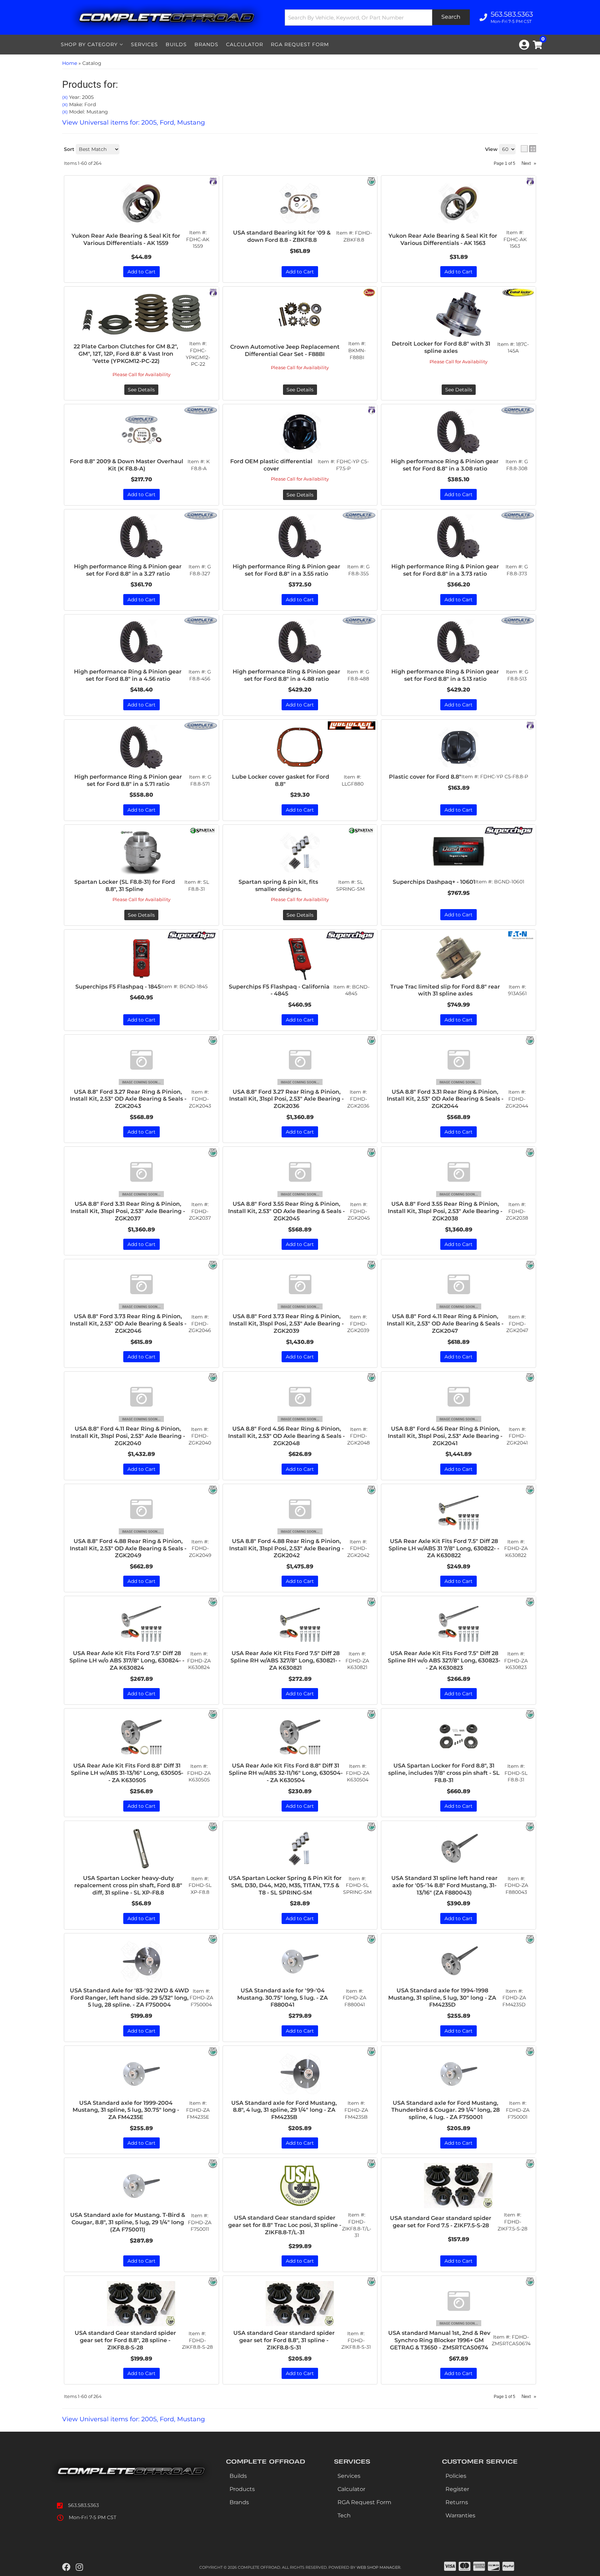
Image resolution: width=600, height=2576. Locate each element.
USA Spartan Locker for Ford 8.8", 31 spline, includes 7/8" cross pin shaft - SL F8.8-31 (444, 1773)
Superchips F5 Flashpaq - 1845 (118, 987)
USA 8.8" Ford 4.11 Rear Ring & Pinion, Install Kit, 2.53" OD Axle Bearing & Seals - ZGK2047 (445, 1324)
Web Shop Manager (378, 2567)
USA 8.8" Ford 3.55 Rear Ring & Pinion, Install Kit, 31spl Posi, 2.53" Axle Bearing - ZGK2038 (445, 1211)
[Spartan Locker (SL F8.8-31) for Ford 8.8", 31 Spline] (141, 853)
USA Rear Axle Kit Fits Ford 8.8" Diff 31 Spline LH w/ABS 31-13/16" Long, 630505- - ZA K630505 (127, 1773)
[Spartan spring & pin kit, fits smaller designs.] (300, 853)
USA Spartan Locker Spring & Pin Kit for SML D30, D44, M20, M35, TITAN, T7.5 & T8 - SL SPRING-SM (285, 1885)
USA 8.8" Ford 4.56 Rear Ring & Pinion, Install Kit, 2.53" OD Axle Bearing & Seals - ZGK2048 (286, 1436)
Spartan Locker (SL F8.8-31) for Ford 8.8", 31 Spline (125, 885)
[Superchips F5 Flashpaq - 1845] (141, 957)
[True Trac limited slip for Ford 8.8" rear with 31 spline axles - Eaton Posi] (521, 935)
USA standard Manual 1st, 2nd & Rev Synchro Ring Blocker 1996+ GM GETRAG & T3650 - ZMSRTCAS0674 (439, 2340)
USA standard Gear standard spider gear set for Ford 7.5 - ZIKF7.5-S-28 (441, 2222)
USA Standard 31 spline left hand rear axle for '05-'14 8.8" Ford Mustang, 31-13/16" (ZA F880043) (444, 1885)
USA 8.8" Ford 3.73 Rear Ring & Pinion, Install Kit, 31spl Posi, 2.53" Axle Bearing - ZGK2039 (286, 1324)
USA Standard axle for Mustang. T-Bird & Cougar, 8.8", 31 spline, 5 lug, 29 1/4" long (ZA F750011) (128, 2222)
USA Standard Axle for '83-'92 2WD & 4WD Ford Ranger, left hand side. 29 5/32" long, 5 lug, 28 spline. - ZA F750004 (129, 1998)
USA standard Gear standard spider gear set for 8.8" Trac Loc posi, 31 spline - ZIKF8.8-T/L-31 (285, 2225)
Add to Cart (459, 915)
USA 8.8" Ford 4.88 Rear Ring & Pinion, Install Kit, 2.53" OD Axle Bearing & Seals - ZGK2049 (128, 1548)
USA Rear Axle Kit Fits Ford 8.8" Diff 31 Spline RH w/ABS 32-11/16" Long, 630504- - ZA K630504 (286, 1773)
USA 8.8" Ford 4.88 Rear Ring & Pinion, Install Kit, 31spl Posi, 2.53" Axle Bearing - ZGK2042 (286, 1548)
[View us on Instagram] (79, 2567)
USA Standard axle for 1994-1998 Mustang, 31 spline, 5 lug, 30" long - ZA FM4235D (442, 1998)
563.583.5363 (84, 2505)
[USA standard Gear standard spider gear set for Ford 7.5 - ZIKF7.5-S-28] (459, 2186)
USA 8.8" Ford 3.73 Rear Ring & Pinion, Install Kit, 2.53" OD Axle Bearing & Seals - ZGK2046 (128, 1324)
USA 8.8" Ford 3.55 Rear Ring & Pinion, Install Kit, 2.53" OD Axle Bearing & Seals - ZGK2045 (286, 1211)
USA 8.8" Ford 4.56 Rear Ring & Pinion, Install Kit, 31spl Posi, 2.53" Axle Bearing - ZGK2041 (445, 1436)
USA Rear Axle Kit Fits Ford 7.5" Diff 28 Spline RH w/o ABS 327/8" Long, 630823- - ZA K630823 (444, 1660)
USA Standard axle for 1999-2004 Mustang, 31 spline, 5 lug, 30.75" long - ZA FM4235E (126, 2110)
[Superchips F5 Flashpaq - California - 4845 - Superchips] (350, 935)
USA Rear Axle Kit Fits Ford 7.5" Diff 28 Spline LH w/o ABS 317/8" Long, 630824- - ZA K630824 (127, 1660)
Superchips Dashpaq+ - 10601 (434, 882)
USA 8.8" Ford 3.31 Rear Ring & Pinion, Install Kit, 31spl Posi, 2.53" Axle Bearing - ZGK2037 (128, 1211)
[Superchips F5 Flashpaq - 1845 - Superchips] (191, 935)
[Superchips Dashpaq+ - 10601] (459, 853)
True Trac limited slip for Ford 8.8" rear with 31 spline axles (445, 990)
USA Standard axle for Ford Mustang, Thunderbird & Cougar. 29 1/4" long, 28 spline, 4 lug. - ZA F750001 (445, 2110)
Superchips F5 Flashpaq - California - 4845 (279, 990)
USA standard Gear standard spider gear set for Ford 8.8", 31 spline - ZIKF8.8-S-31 (284, 2340)
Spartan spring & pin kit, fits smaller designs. (278, 885)
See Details (141, 915)
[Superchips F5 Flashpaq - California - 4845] (300, 957)
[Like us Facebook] (66, 2567)
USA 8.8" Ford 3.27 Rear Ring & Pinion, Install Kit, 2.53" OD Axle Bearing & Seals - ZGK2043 (128, 1099)
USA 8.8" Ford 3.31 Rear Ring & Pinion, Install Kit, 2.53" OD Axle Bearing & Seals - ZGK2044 (445, 1099)
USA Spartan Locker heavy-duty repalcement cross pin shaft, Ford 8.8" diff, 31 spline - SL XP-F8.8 (128, 1885)
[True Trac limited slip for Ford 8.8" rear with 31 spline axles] (459, 957)
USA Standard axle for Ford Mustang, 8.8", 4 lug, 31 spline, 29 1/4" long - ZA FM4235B (284, 2110)
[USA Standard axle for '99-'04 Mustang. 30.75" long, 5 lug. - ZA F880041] (300, 1961)
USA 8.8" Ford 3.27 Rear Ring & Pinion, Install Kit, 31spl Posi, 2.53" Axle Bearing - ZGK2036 (286, 1099)
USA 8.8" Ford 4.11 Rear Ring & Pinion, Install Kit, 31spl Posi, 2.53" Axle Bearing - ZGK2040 (128, 1436)
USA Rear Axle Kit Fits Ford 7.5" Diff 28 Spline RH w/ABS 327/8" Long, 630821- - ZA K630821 (286, 1660)
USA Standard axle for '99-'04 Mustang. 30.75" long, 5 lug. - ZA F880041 (282, 1998)
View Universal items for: (134, 2419)
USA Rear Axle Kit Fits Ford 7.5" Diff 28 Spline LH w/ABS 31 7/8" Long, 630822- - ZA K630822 (444, 1548)
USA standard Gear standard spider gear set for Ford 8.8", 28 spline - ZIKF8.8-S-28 (125, 2340)
